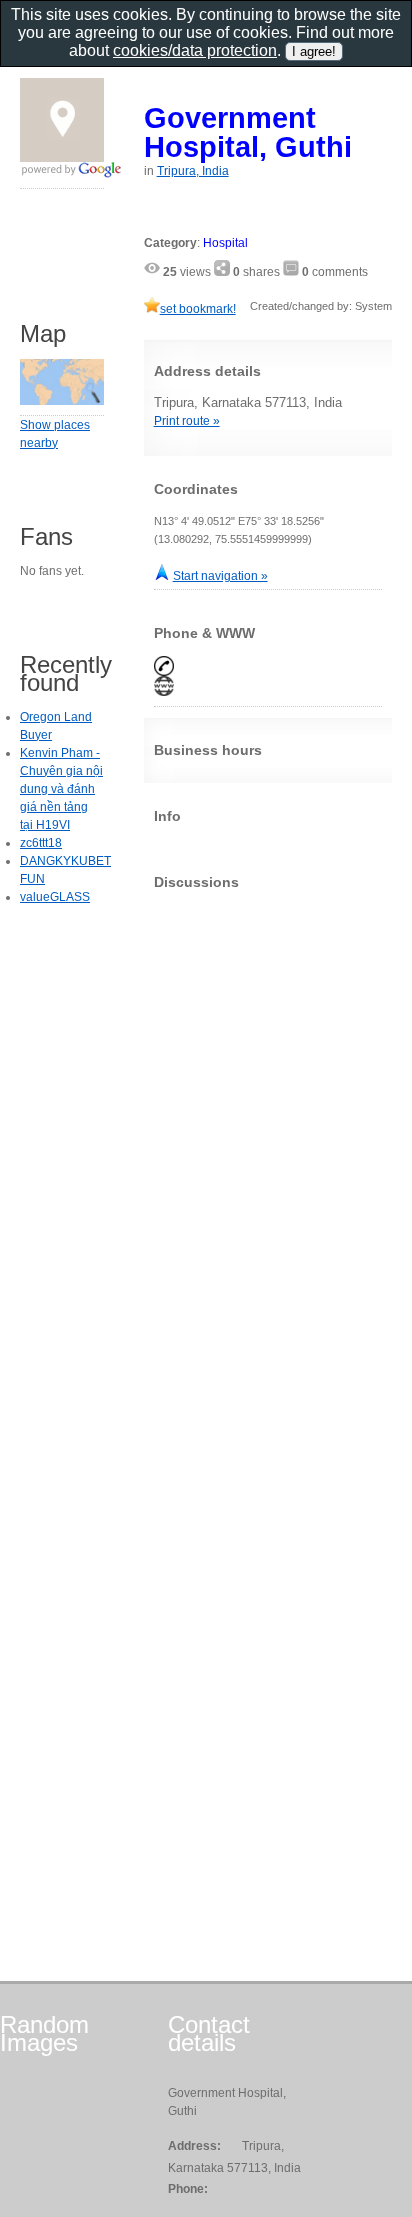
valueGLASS (55, 897)
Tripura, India (193, 171)
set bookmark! (198, 309)
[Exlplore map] (62, 401)
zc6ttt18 (41, 843)
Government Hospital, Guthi (248, 132)
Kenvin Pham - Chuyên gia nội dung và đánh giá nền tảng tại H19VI (61, 789)
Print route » (187, 421)
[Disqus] (268, 1155)
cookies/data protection (195, 50)
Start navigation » (220, 576)
